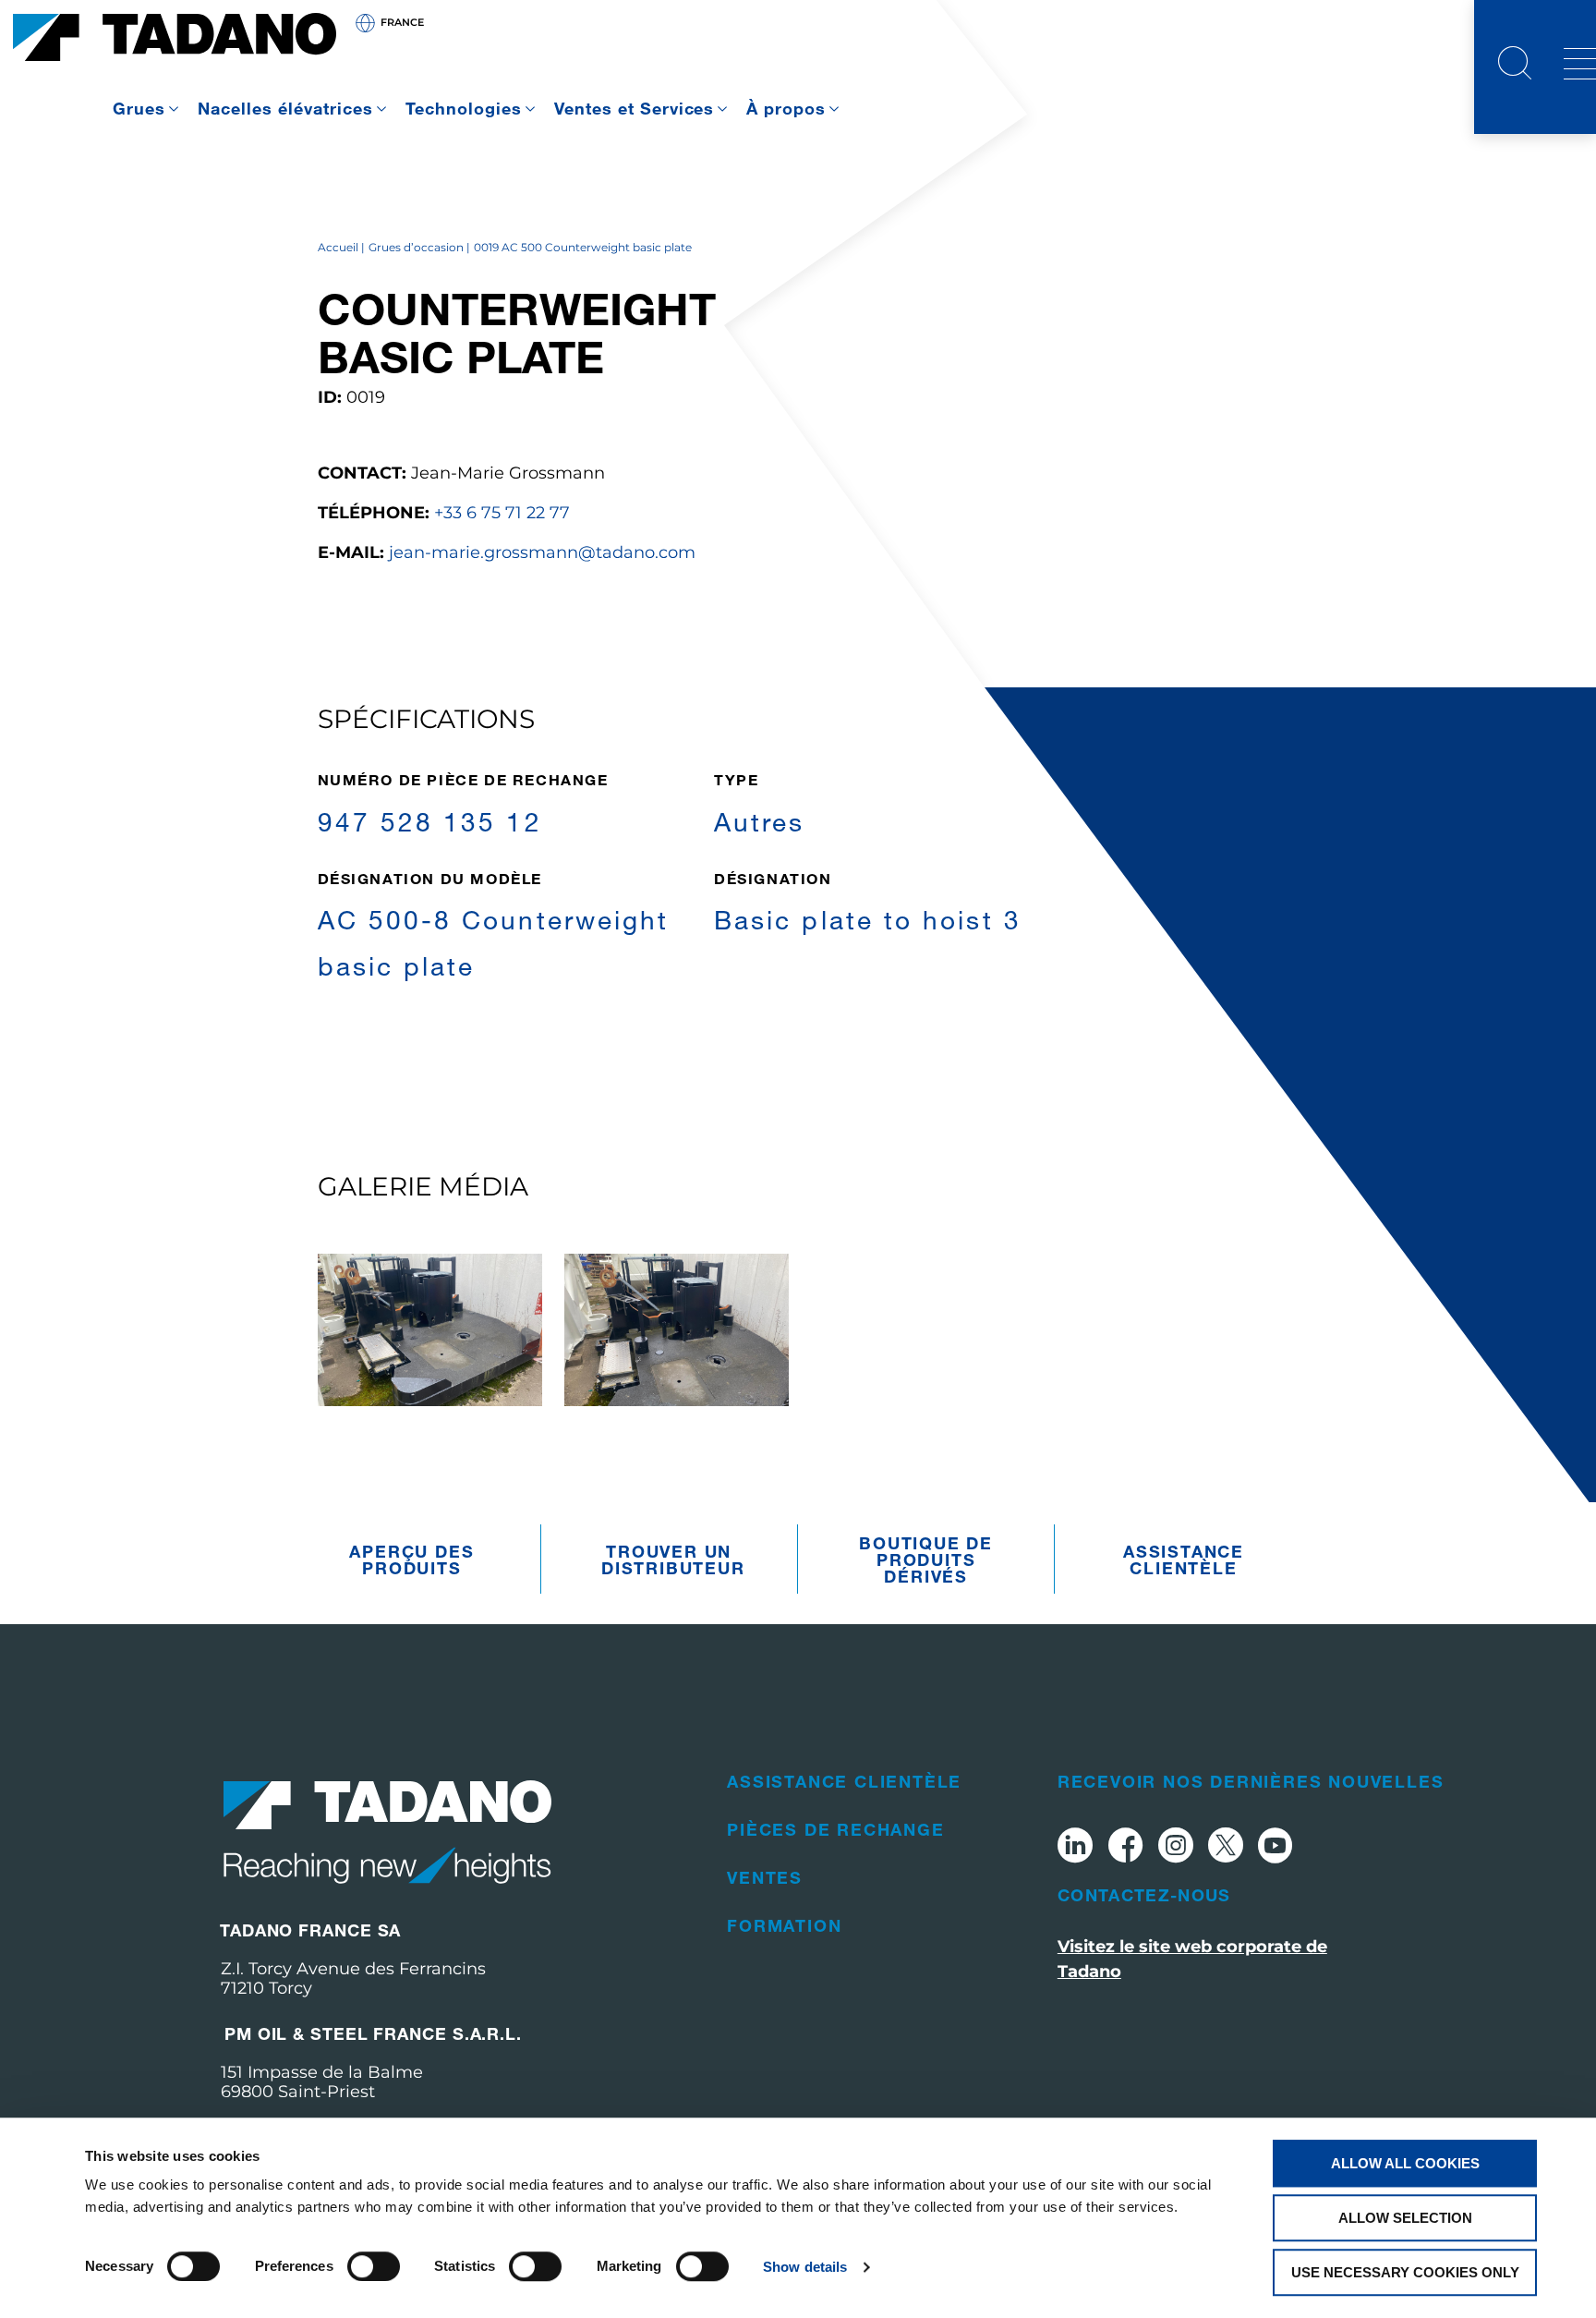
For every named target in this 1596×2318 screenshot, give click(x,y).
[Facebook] (1125, 1848)
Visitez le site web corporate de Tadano (1192, 1959)
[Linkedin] (1075, 1848)
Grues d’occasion (416, 247)
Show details (805, 2267)
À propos (786, 108)
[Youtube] (1276, 1848)
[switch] (374, 2266)
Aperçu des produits (411, 1559)
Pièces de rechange (835, 1829)
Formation (784, 1925)
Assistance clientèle (1184, 1559)
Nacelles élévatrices (285, 108)
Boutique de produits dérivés (926, 1559)
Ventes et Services (635, 108)
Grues (139, 108)
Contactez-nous (1144, 1895)
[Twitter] (1226, 1848)
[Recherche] (1515, 66)
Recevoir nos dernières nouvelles (1251, 1781)
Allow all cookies (1405, 2163)
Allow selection (1405, 2218)
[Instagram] (1176, 1848)
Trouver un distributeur (673, 1559)
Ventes (765, 1877)
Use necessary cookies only (1405, 2272)
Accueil (338, 247)
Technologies (464, 108)
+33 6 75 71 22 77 (502, 513)
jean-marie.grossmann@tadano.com (542, 552)
